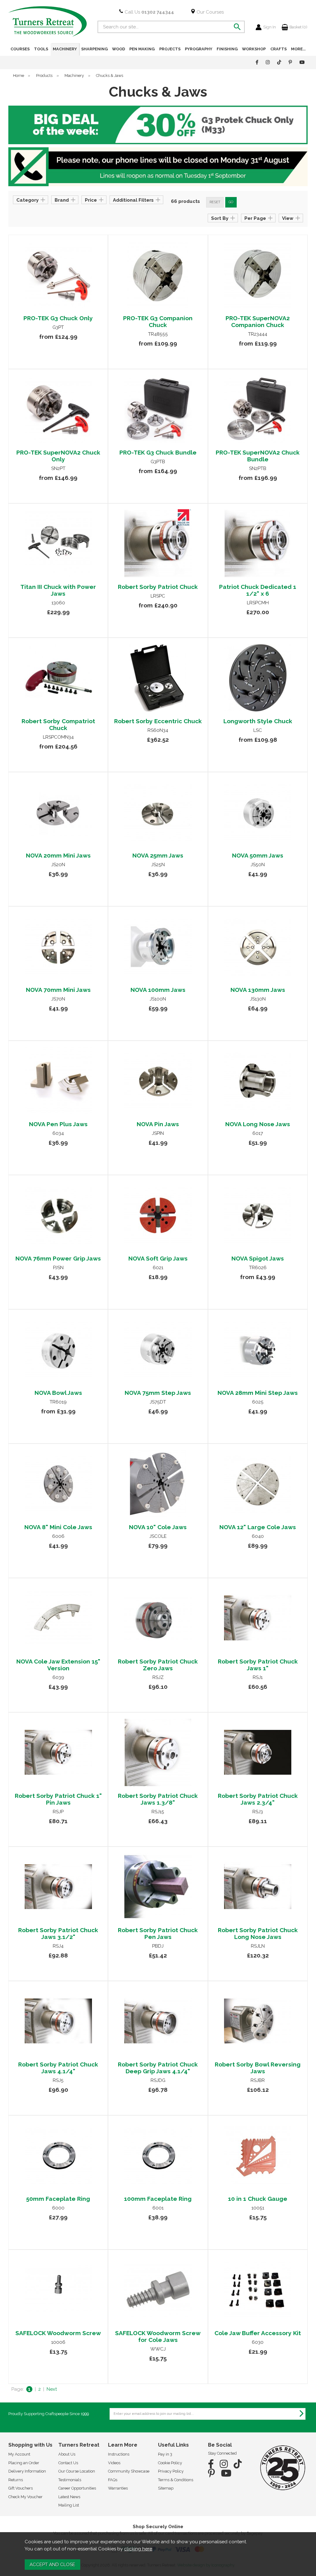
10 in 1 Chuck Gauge (258, 2199)
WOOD (118, 49)
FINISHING (227, 49)
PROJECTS (170, 49)
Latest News (69, 2497)
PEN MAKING (142, 49)
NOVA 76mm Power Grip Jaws (58, 1258)
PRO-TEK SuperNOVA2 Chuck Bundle (258, 456)
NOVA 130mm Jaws (258, 990)
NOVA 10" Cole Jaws (158, 1527)
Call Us (149, 12)
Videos (114, 2463)
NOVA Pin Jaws (158, 1124)
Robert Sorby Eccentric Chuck (158, 721)
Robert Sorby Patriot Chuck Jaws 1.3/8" (158, 1799)
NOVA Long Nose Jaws (258, 1124)
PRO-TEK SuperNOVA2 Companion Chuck (258, 321)
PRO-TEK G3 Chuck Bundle (158, 452)
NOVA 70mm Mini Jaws (58, 990)
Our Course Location (77, 2471)
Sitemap (166, 2488)
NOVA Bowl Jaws (58, 1393)
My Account (19, 2454)
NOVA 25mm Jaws (158, 855)
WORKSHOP (254, 49)
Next (52, 2389)
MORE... (298, 49)
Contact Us (68, 2463)
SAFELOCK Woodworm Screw (58, 2333)
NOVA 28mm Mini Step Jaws (258, 1393)
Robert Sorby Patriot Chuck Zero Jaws (158, 1665)
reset (215, 202)
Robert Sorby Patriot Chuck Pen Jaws (158, 1933)
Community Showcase (129, 2471)
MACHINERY (65, 49)
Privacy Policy (171, 2471)
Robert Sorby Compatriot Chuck (58, 724)
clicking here (138, 2549)
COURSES (20, 49)
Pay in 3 (165, 2454)
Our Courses (210, 12)
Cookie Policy (170, 2463)
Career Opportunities (77, 2488)
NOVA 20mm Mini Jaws (58, 855)
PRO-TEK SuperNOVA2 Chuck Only (58, 456)
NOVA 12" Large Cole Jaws (258, 1527)
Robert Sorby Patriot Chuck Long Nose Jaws (258, 1933)
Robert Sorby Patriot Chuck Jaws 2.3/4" (258, 1799)
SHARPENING (94, 49)
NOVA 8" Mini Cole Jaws (58, 1527)
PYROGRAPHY (199, 49)
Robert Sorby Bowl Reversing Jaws (258, 2068)
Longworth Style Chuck (258, 721)
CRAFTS (279, 49)
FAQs (113, 2480)
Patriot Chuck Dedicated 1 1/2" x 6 (258, 590)
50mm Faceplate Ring (58, 2199)
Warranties (118, 2488)
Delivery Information (27, 2471)
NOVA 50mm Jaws (258, 855)
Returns (16, 2480)
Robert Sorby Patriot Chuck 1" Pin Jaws (58, 1799)
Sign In (270, 27)
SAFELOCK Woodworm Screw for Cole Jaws (158, 2336)
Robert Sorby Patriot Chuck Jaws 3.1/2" (58, 1933)
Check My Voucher (25, 2497)
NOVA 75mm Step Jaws (158, 1393)
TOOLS (41, 49)
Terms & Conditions (176, 2480)
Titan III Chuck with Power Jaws (58, 590)
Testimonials (70, 2480)
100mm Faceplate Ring (158, 2199)
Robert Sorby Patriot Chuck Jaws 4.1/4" (58, 2068)
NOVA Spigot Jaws (258, 1258)
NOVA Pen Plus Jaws (58, 1124)
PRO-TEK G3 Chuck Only (58, 318)
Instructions (119, 2454)
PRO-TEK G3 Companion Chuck (158, 321)
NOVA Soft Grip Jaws (158, 1258)
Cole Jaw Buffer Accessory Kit (258, 2333)
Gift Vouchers (21, 2488)
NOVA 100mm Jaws (158, 990)
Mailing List (69, 2505)
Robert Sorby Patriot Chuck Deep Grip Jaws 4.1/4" (158, 2068)
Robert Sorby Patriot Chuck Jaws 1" (258, 1665)
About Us (67, 2454)
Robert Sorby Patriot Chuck (158, 587)
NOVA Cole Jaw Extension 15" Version (58, 1665)
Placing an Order (24, 2463)
